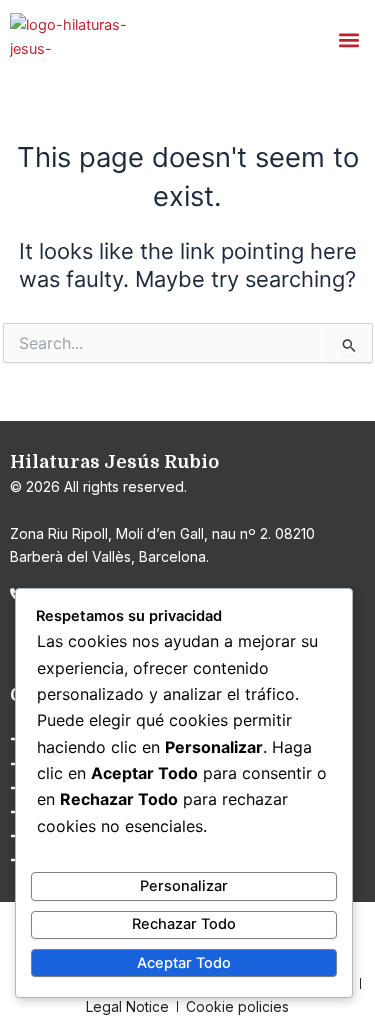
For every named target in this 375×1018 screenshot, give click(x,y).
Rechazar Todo (184, 924)
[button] (348, 40)
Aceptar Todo (184, 963)
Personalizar (184, 886)
